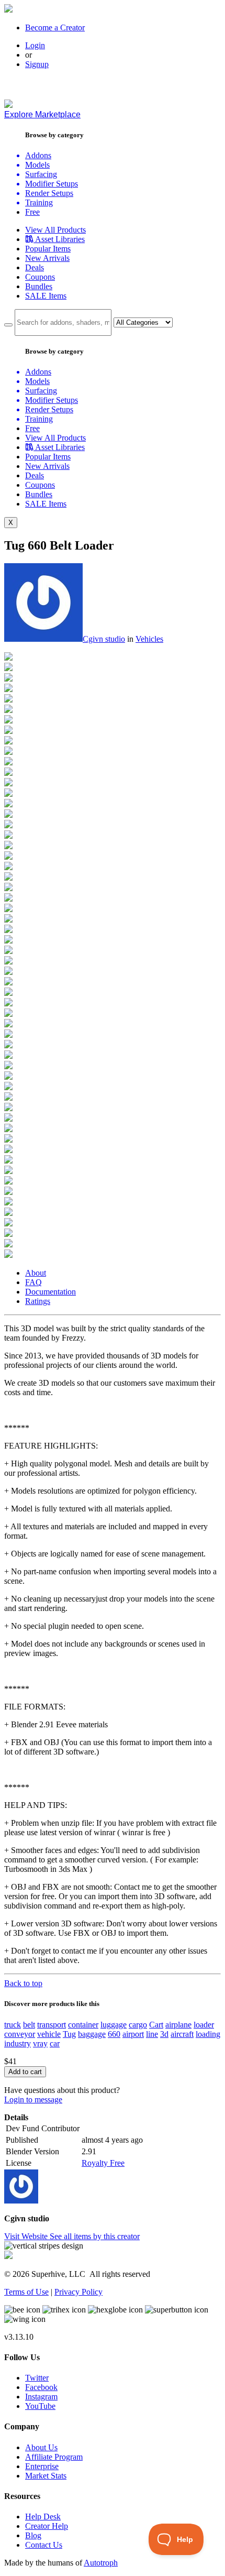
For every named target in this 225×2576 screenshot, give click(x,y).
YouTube (40, 2406)
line (152, 2034)
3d (164, 2034)
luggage (114, 2025)
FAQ (33, 1282)
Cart (156, 2025)
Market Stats (46, 2476)
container (83, 2025)
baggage (92, 2034)
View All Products (55, 230)
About (36, 1273)
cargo (138, 2025)
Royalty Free (103, 2163)
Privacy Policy (78, 2292)
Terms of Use (26, 2292)
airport (133, 2034)
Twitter (37, 2378)
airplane (178, 2025)
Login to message (33, 2100)
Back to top (23, 1983)
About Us (41, 2447)
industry (18, 2043)
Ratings (38, 1301)
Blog (33, 2535)
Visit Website (27, 2236)
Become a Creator (55, 28)
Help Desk (43, 2517)
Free (32, 212)
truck (13, 2025)
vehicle (49, 2034)
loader (204, 2025)
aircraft (182, 2034)
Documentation (50, 1292)
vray (40, 2043)
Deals (35, 267)
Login (35, 45)
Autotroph (101, 2563)
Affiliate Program (54, 2457)
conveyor (20, 2034)
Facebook (41, 2387)
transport (52, 2025)
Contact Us (44, 2545)
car (55, 2043)
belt (29, 2025)
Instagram (41, 2397)
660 (114, 2034)
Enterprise (42, 2466)
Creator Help (47, 2526)
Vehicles (149, 639)
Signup (37, 64)
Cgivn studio (104, 639)
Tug (69, 2034)
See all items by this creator (95, 2236)
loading (208, 2034)
